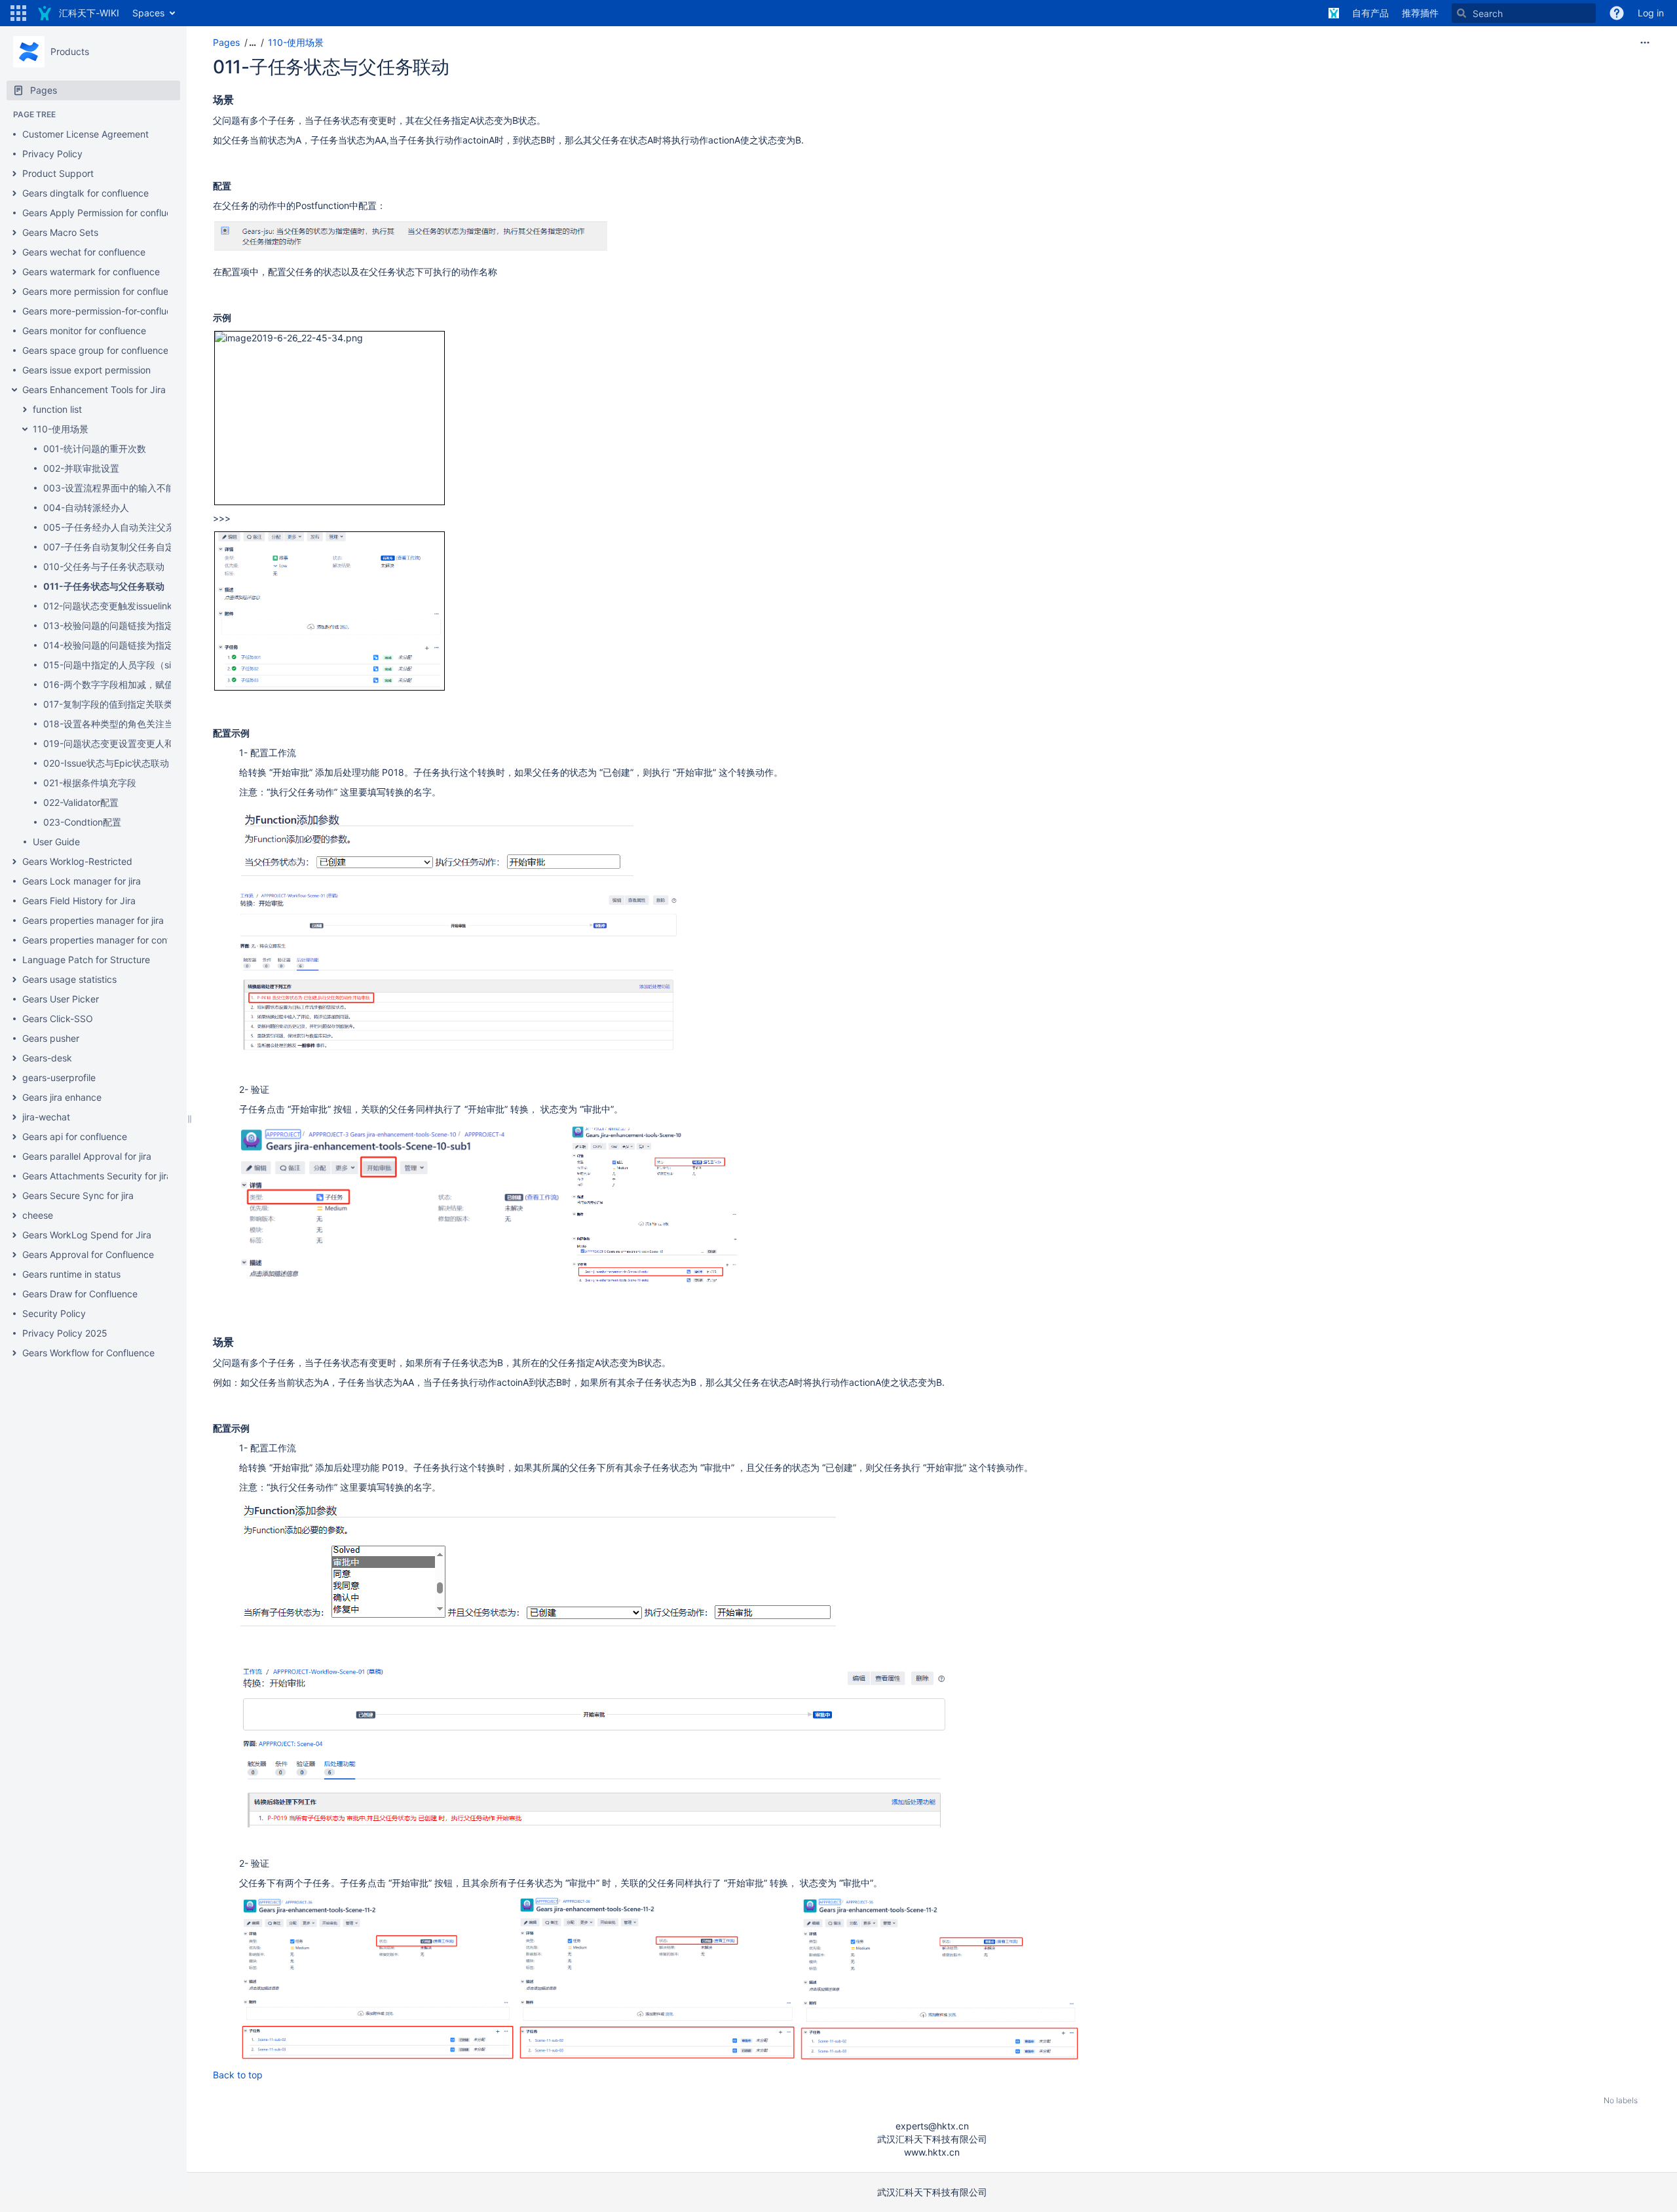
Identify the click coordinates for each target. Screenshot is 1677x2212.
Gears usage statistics (69, 979)
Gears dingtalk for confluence (85, 193)
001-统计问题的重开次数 (95, 448)
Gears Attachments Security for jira (97, 1176)
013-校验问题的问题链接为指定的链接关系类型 (141, 625)
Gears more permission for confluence (103, 291)
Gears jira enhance (62, 1097)
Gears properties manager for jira (93, 920)
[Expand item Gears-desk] (14, 1058)
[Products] (29, 52)
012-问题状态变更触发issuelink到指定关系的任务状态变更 (163, 606)
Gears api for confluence (75, 1136)
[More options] (1645, 43)
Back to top (238, 2075)
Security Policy (54, 1313)
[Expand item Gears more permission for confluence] (14, 292)
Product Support (58, 173)
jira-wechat (46, 1117)
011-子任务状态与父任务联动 (104, 586)
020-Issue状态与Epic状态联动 (106, 763)
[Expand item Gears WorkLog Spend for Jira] (14, 1235)
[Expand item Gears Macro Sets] (14, 233)
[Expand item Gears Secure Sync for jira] (14, 1196)
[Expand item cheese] (14, 1215)
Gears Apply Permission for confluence (105, 213)
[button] (18, 13)
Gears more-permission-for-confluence (105, 311)
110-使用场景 (61, 429)
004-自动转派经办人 (86, 507)
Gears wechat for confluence (84, 252)
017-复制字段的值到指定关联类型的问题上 (131, 704)
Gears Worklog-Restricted (77, 861)
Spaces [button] (148, 13)
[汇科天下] (1334, 13)
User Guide (56, 842)
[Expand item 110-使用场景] (25, 429)
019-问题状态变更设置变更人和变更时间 (127, 743)
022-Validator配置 (81, 802)
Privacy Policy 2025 (65, 1333)
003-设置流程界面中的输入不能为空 (118, 488)
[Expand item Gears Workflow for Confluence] (14, 1353)
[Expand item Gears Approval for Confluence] (14, 1255)
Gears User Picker (61, 999)
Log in (1651, 13)
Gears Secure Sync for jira (78, 1195)
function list (57, 409)
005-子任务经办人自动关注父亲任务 (118, 527)
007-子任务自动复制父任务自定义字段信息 (132, 547)
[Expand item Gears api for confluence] (14, 1137)
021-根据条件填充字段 (90, 783)
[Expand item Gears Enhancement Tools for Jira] (14, 390)
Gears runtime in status (71, 1274)
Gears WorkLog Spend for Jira (87, 1235)
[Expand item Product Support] (14, 174)
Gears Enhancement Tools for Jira (94, 390)
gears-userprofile (59, 1077)
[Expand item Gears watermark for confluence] (14, 272)
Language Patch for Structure (86, 960)
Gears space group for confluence (95, 350)
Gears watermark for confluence (91, 272)
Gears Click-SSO (58, 1019)
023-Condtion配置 (82, 822)
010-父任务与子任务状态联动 (104, 566)
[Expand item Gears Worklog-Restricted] (14, 862)
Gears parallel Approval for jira (87, 1156)
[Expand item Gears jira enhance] (14, 1097)
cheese (38, 1215)
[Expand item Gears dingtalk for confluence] (14, 193)
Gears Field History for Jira (79, 901)
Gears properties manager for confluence (110, 940)
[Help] (1617, 13)
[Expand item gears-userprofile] (14, 1078)
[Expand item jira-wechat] (14, 1117)
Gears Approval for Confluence (88, 1254)
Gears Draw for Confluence (80, 1294)
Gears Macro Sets (60, 232)
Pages (226, 42)
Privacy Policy (52, 154)
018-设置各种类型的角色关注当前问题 (122, 724)
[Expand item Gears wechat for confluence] (14, 252)
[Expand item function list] (25, 410)
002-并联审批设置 (81, 468)
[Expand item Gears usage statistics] (14, 980)
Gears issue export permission (86, 370)
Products (70, 51)
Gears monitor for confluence (84, 331)
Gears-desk (47, 1058)
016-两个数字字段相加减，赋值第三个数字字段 (141, 684)
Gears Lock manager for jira (82, 881)
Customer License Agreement (85, 134)
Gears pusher (51, 1038)
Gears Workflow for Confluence (88, 1353)
